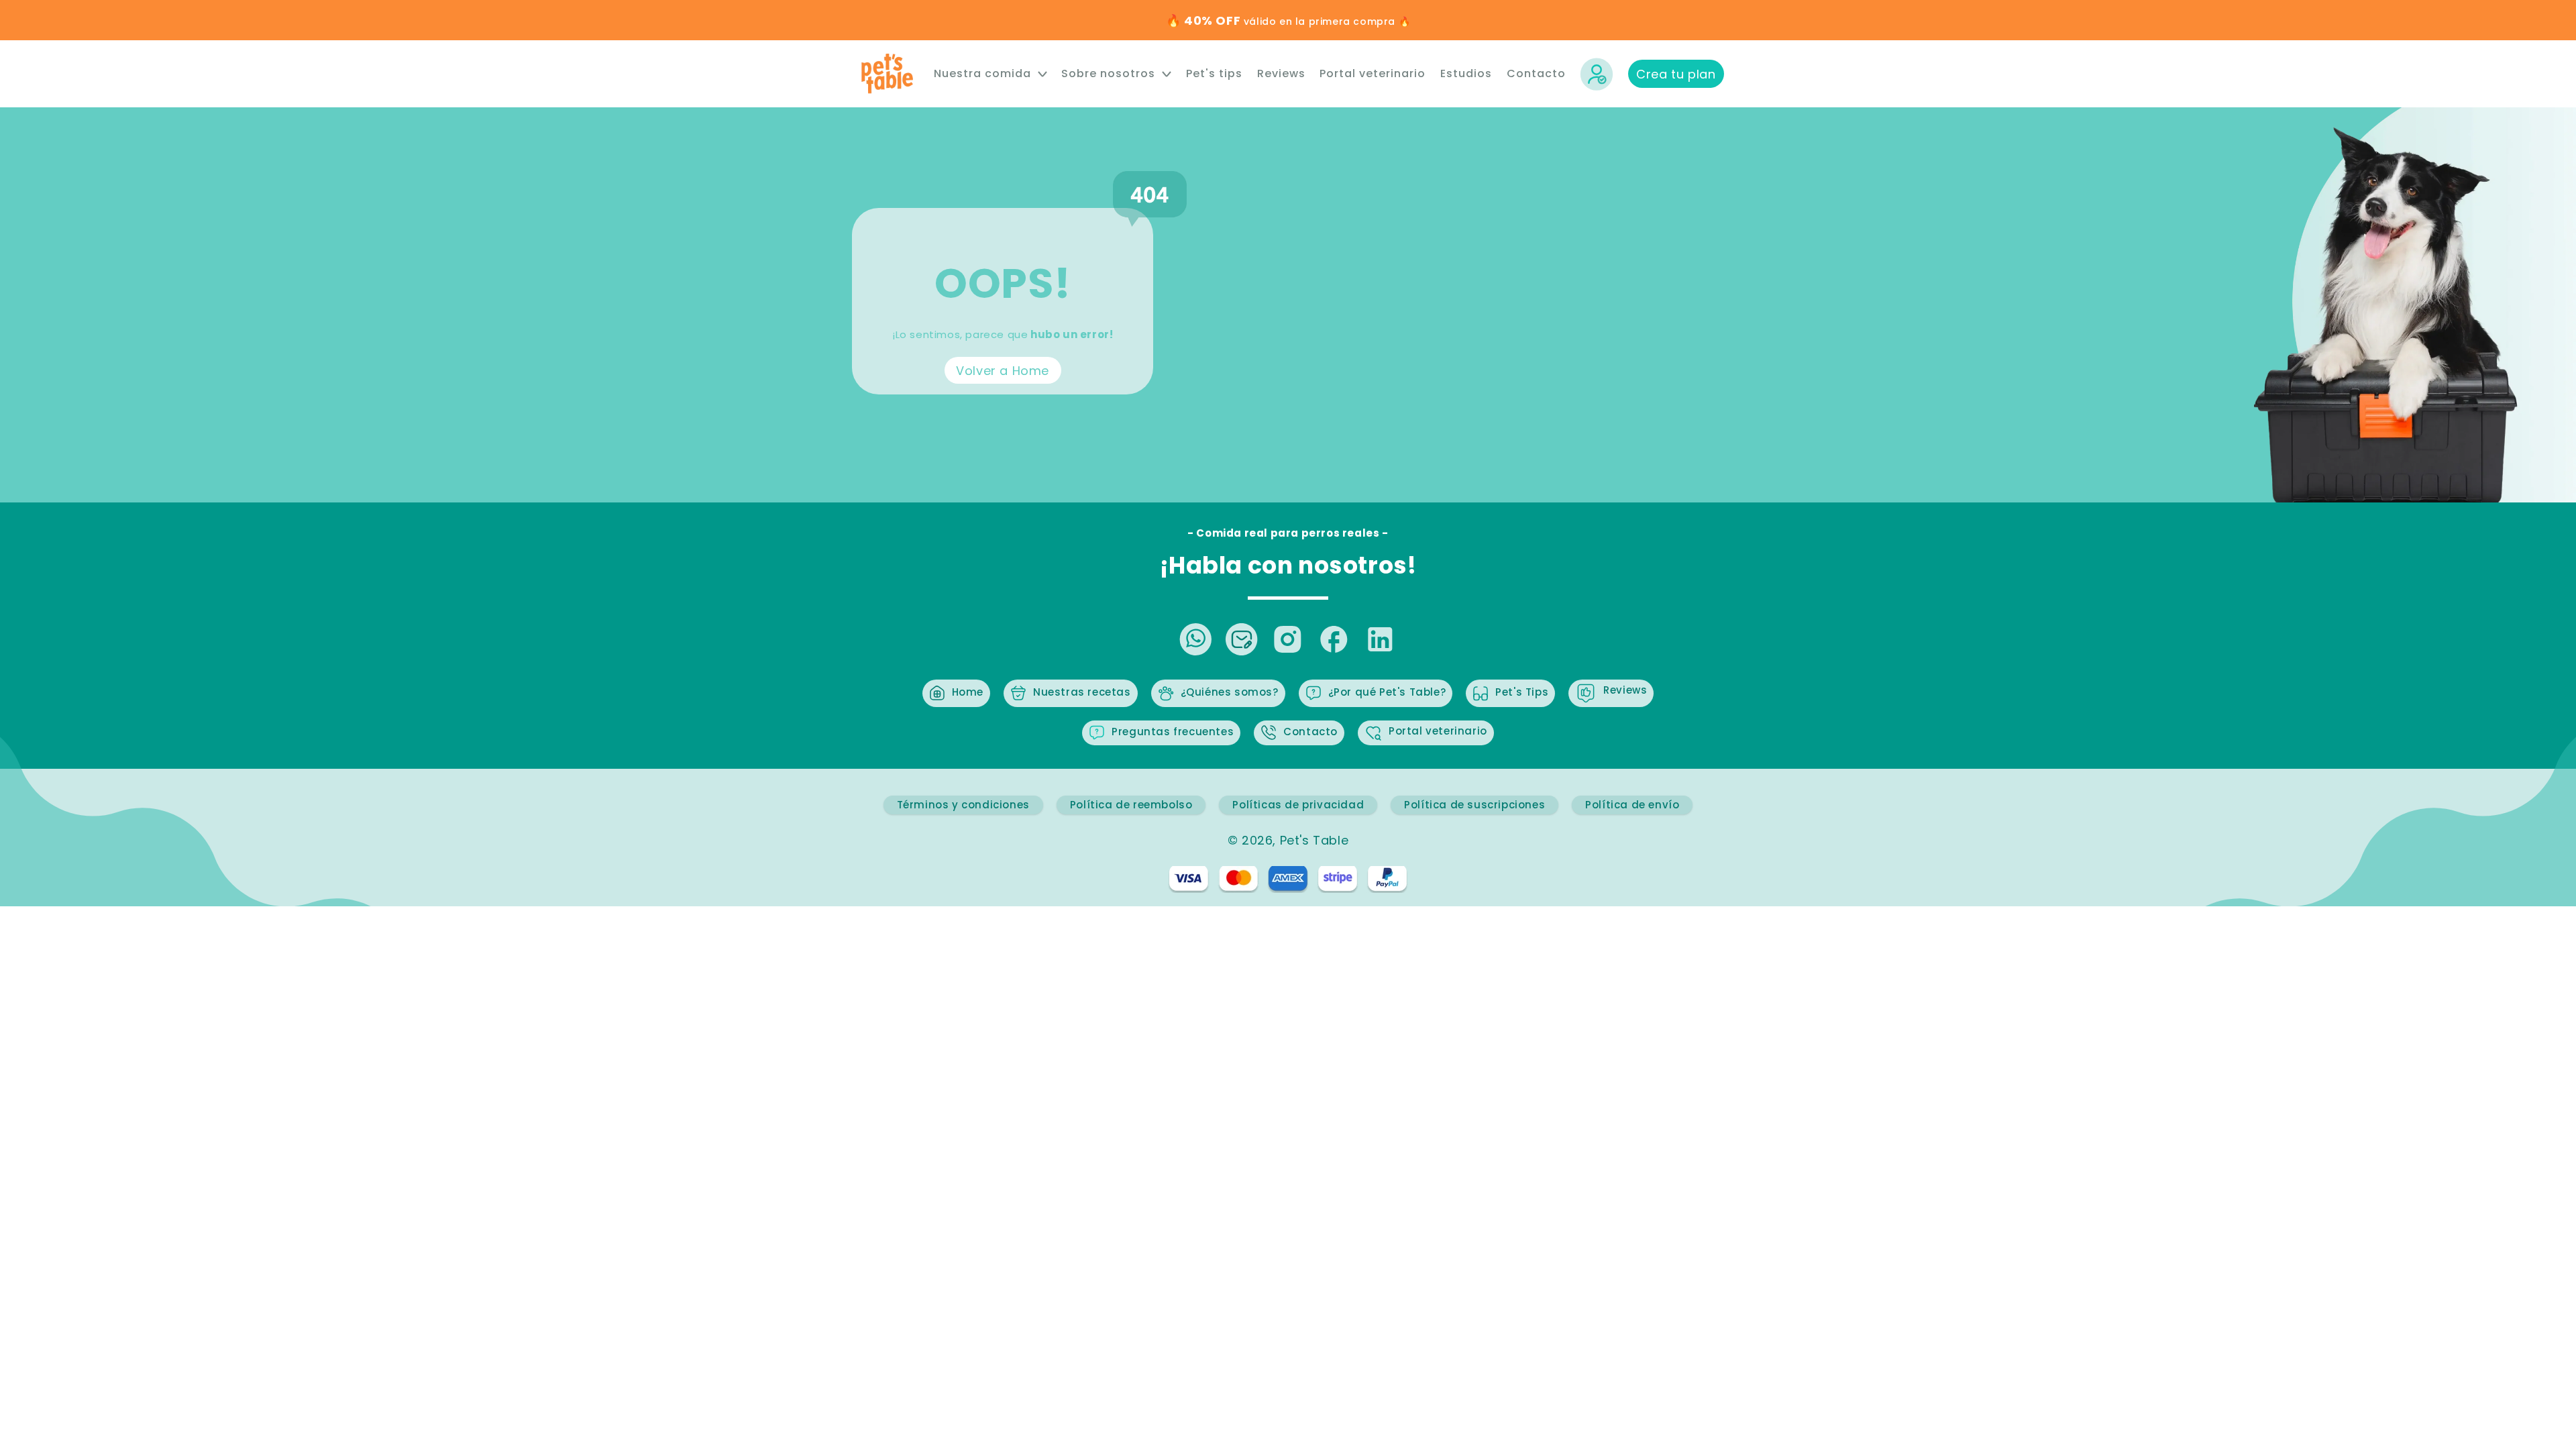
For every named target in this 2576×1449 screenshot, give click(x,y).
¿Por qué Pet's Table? (1387, 692)
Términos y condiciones (963, 805)
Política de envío (1632, 805)
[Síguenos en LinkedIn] (1380, 640)
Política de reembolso (1131, 805)
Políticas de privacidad (1298, 805)
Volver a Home (1003, 370)
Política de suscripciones (1474, 805)
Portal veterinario (1438, 731)
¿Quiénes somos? (1230, 692)
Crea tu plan (1676, 74)
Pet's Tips (1522, 692)
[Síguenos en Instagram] (1288, 640)
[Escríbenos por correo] (1241, 640)
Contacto (1310, 732)
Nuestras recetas (1082, 692)
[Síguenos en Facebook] (1334, 640)
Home (968, 692)
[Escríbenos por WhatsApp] (1195, 640)
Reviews (1625, 690)
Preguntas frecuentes (1173, 732)
